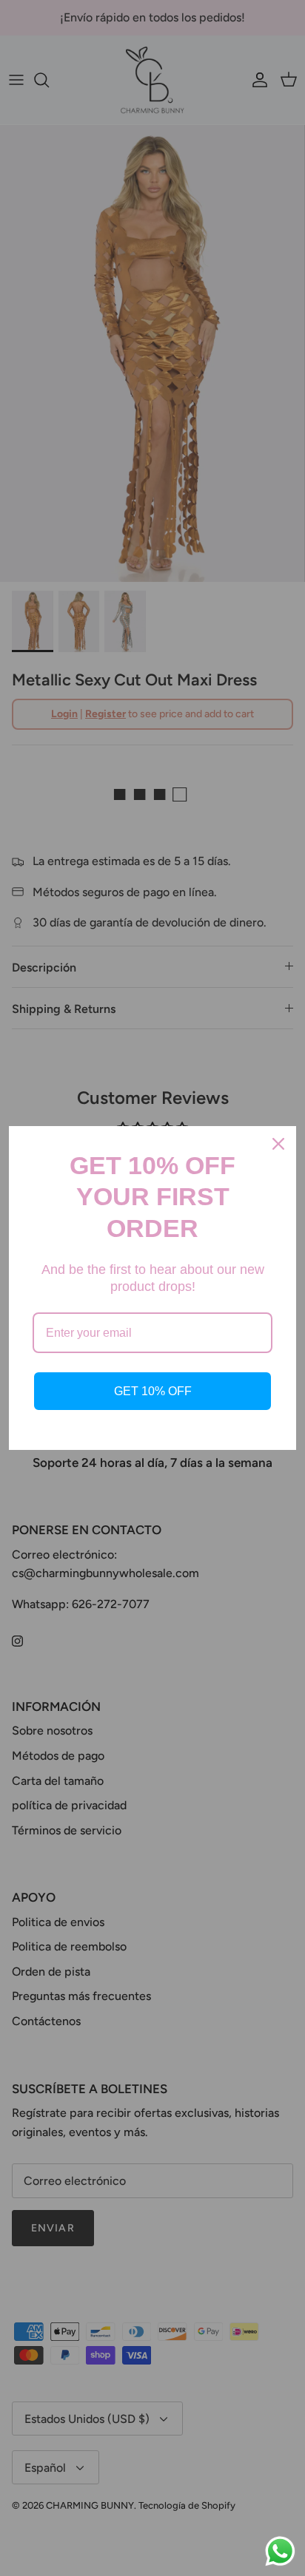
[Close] (278, 1144)
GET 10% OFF (153, 1391)
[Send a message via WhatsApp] (280, 2551)
